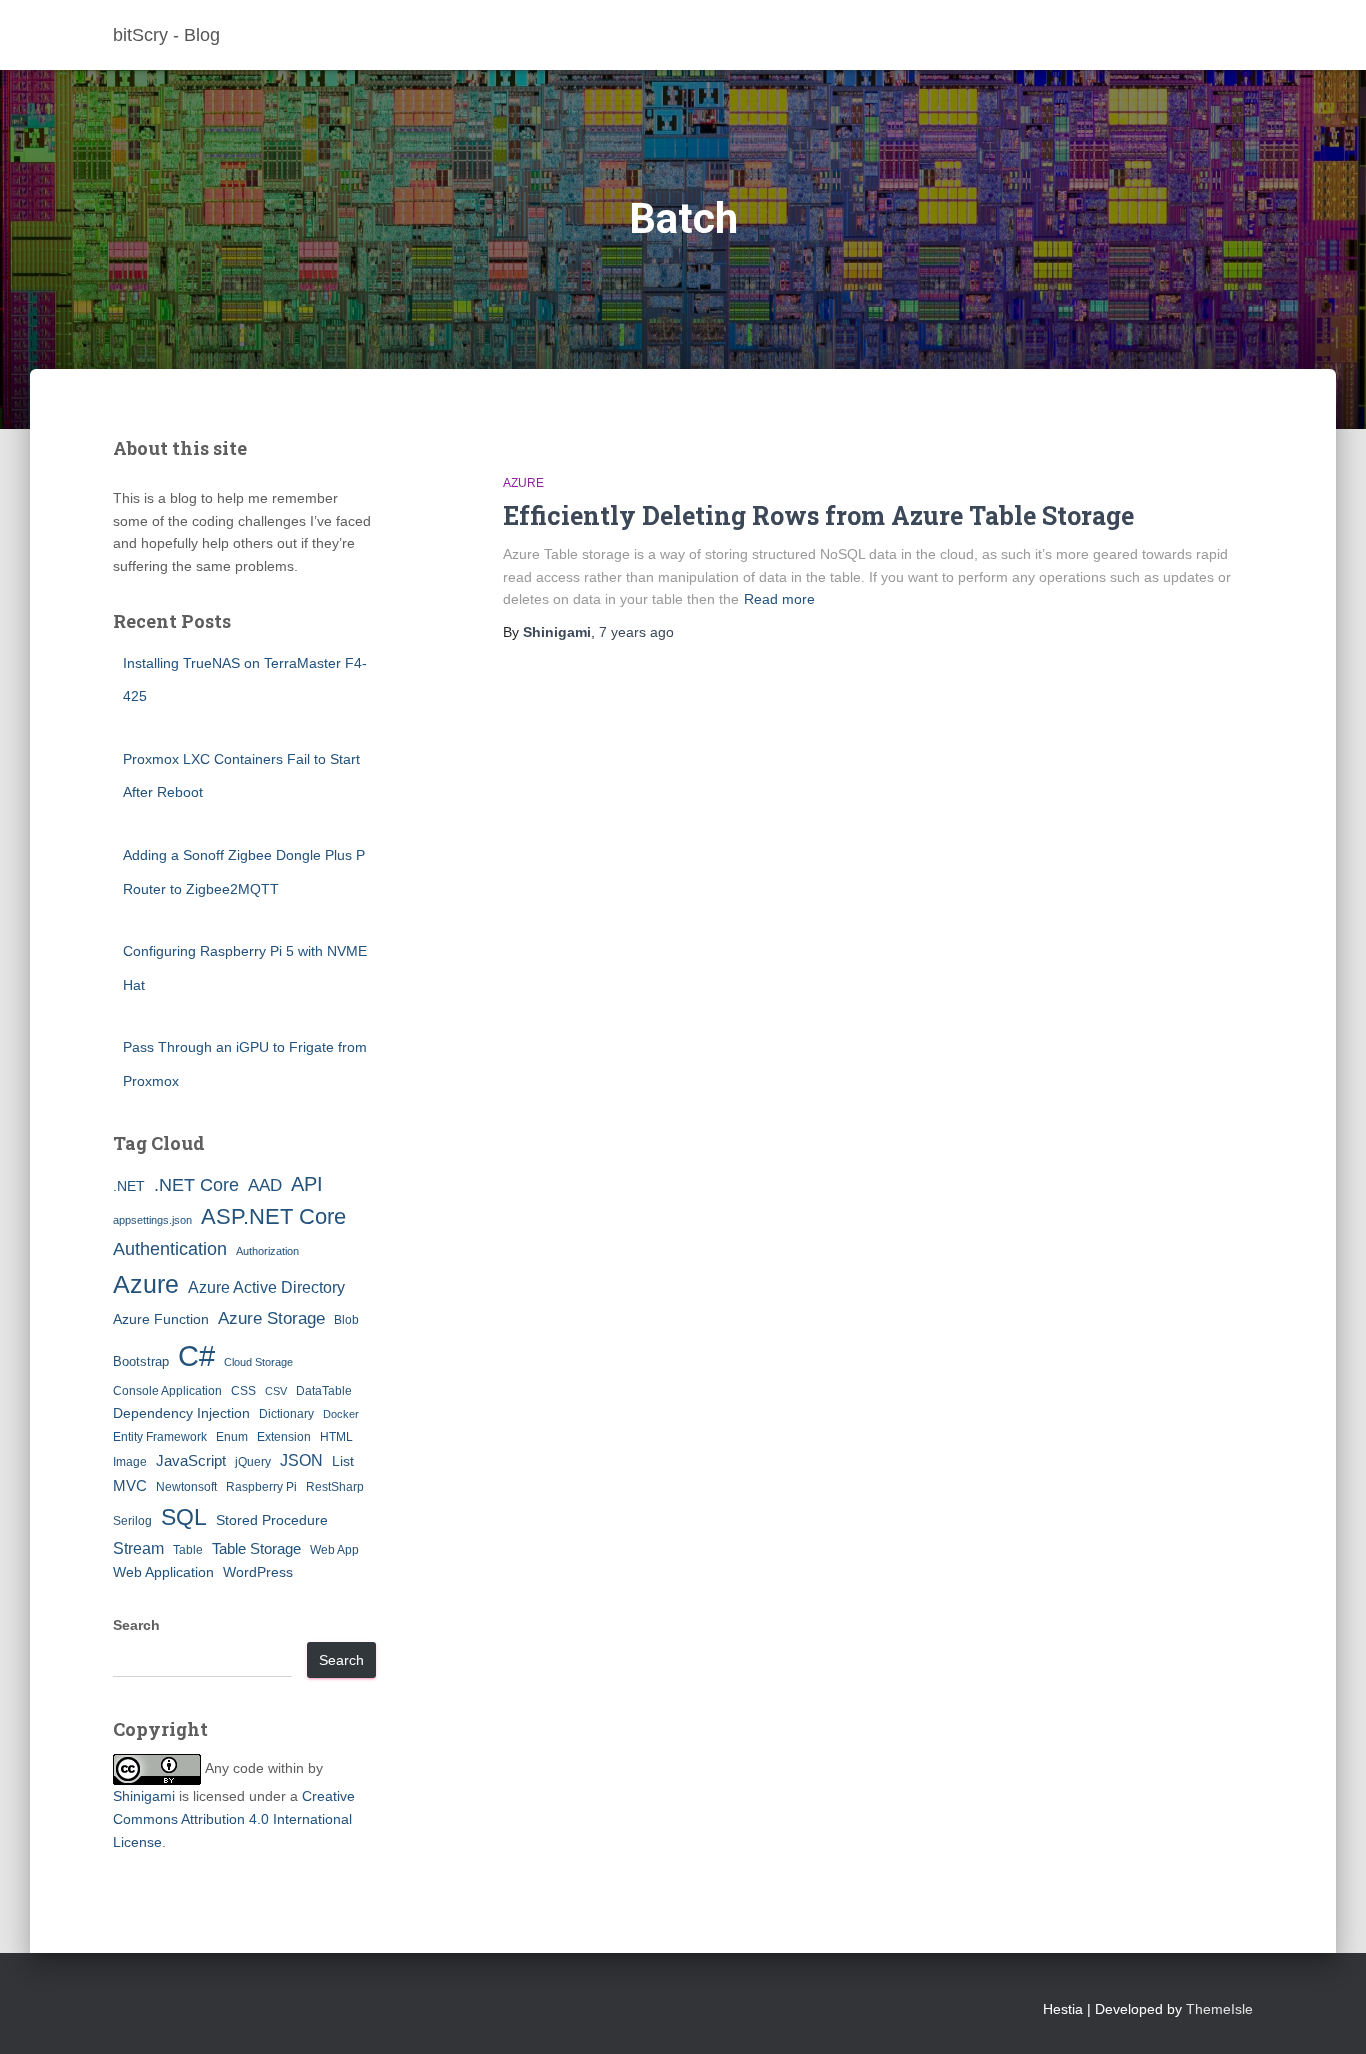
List (343, 1461)
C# (196, 1355)
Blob (346, 1320)
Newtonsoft (186, 1487)
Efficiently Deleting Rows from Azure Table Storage (818, 515)
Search (136, 1625)
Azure (146, 1284)
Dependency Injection (181, 1413)
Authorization (267, 1251)
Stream (138, 1548)
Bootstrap (141, 1361)
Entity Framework (160, 1437)
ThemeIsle (1219, 2009)
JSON (301, 1460)
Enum (232, 1437)
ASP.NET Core (273, 1216)
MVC (130, 1485)
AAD (265, 1185)
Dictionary (286, 1414)
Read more (779, 599)
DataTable (324, 1391)
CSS (243, 1391)
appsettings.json (152, 1220)
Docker (341, 1414)
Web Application (163, 1572)
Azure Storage (271, 1318)
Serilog (132, 1521)
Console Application (167, 1391)
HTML (336, 1437)
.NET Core (196, 1185)
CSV (276, 1391)
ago (636, 632)
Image (130, 1462)
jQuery (253, 1462)
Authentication (170, 1249)
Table (188, 1550)
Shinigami (144, 1796)
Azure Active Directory (266, 1287)
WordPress (258, 1572)
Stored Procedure (272, 1520)
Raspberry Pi (261, 1487)
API (307, 1184)
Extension (284, 1437)
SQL (184, 1517)
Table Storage (256, 1548)
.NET (129, 1186)
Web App (334, 1550)
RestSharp (335, 1487)
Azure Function (161, 1319)
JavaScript (191, 1460)
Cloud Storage (258, 1362)
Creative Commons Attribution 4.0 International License (234, 1818)
